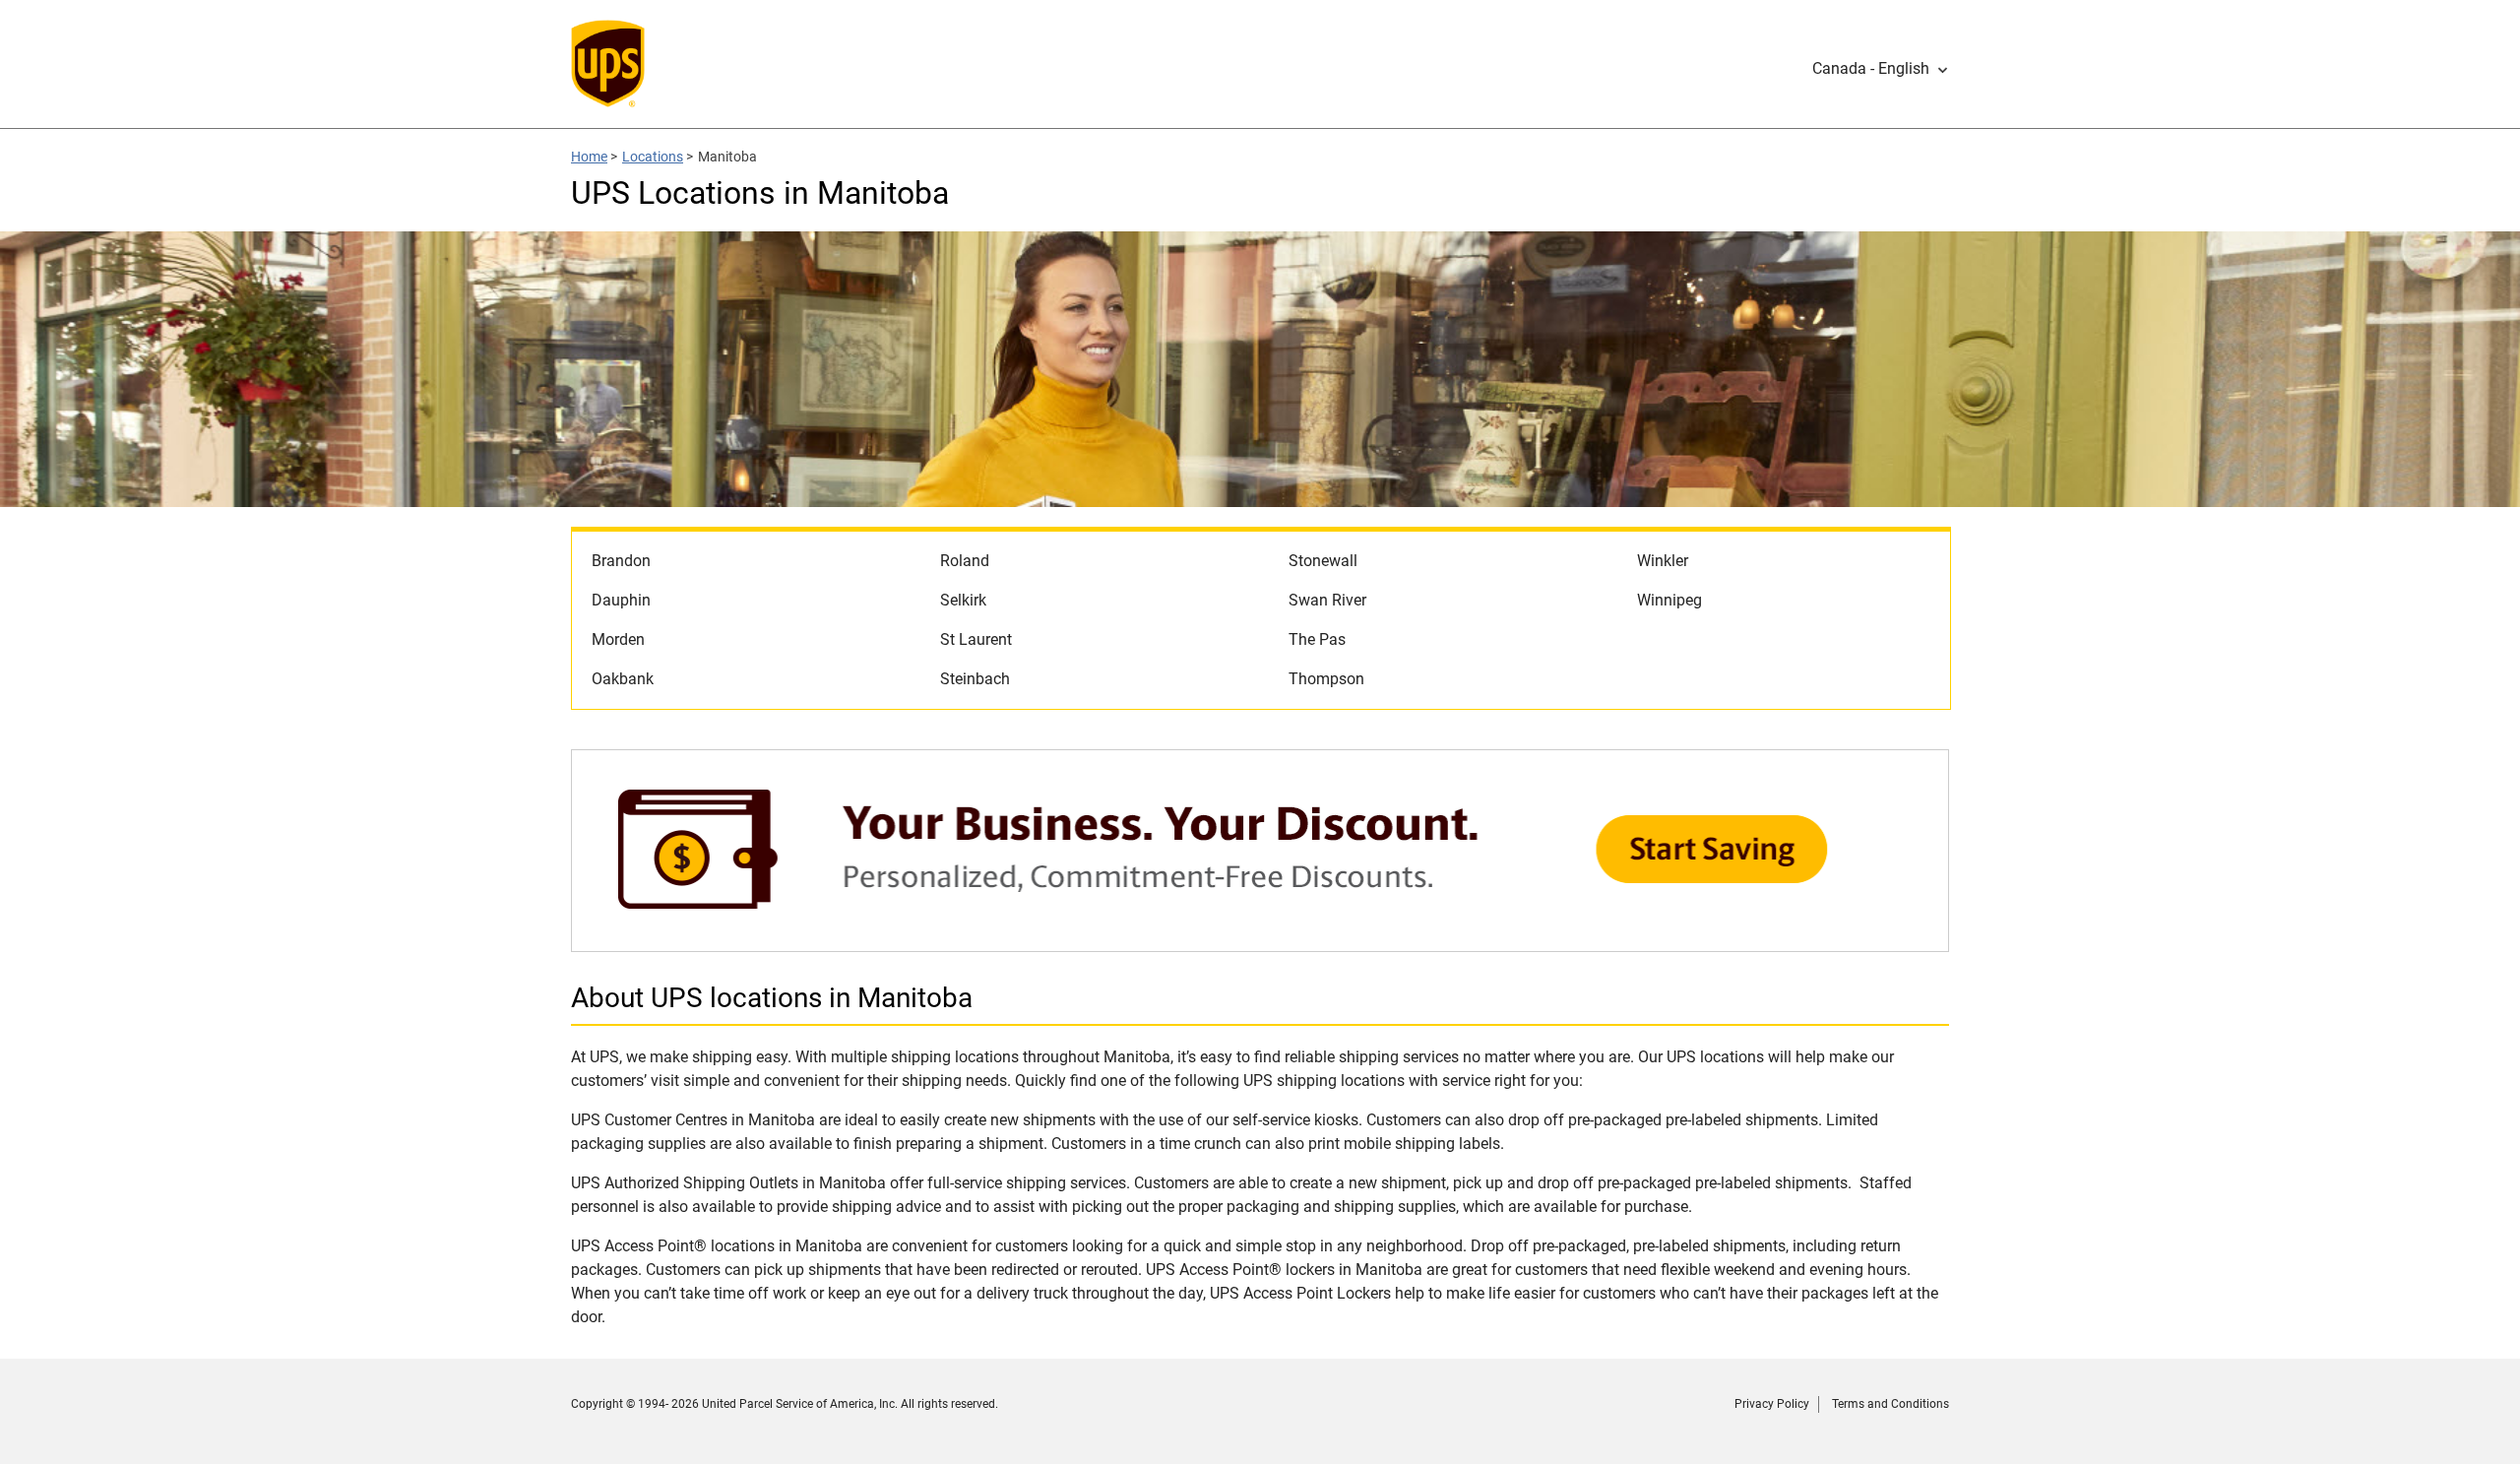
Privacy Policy (1772, 1404)
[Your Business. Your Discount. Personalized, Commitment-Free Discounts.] (1260, 942)
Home (589, 157)
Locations (653, 157)
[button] (1881, 69)
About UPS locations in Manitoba (772, 998)
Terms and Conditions (1890, 1404)
